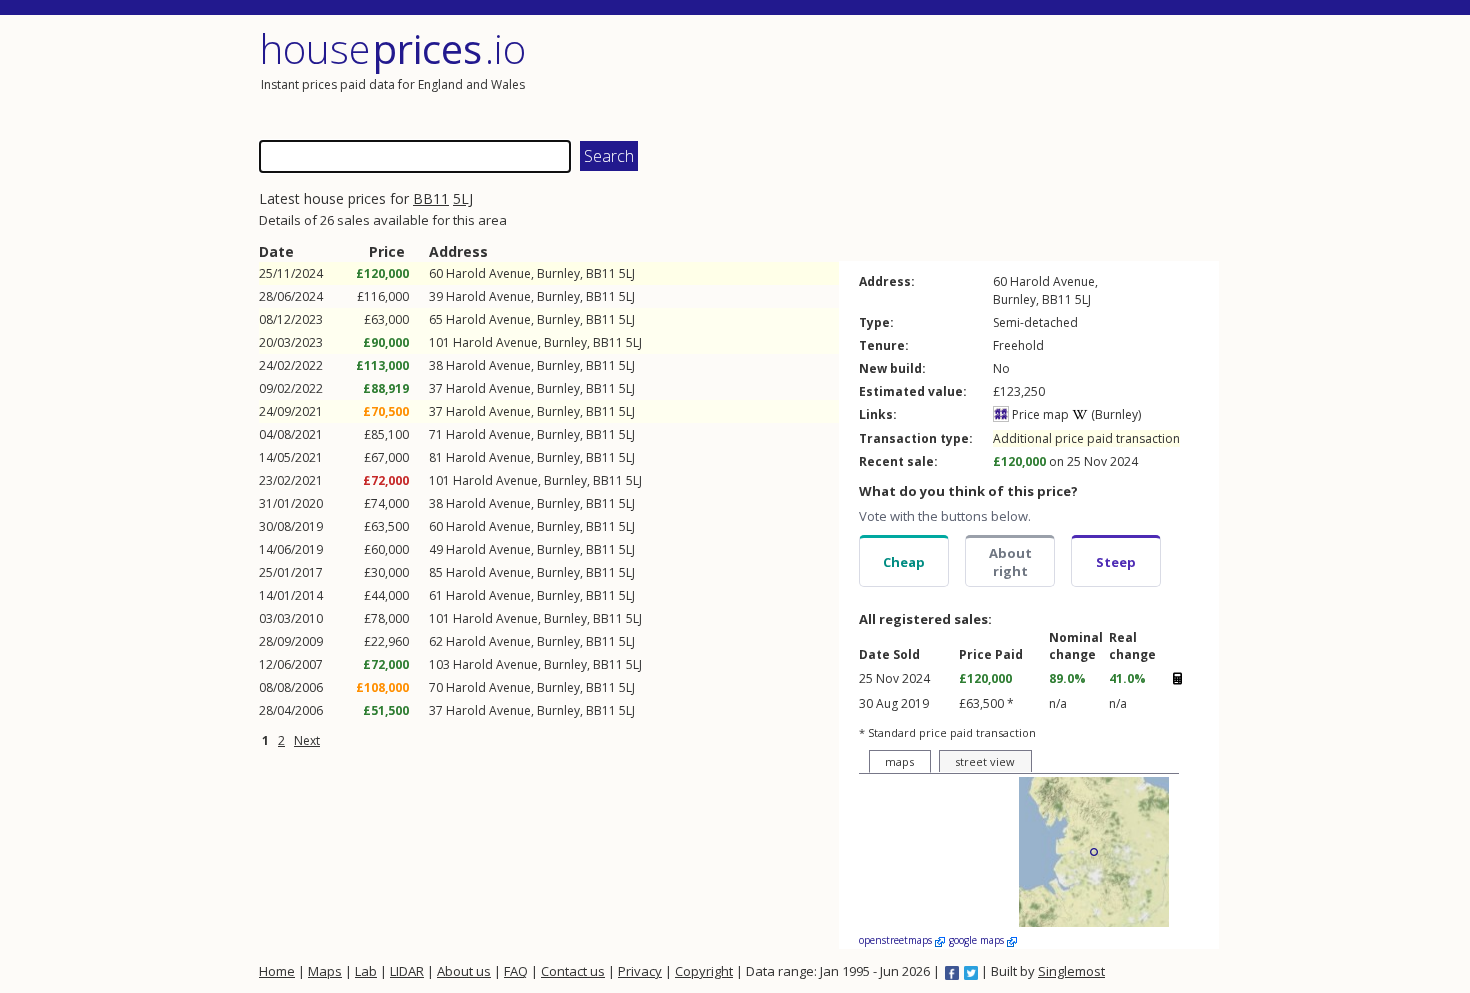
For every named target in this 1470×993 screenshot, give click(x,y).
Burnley (558, 273)
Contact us (573, 971)
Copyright (704, 971)
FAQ (516, 971)
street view (985, 761)
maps (899, 761)
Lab (366, 971)
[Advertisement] (979, 75)
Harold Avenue (488, 273)
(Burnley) (1114, 414)
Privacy (640, 971)
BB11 (431, 198)
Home (277, 971)
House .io (392, 48)
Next (307, 740)
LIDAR (407, 971)
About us (464, 971)
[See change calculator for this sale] (1177, 678)
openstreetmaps (897, 940)
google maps (978, 940)
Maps (325, 971)
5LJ (463, 198)
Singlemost (1071, 971)
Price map (1039, 414)
